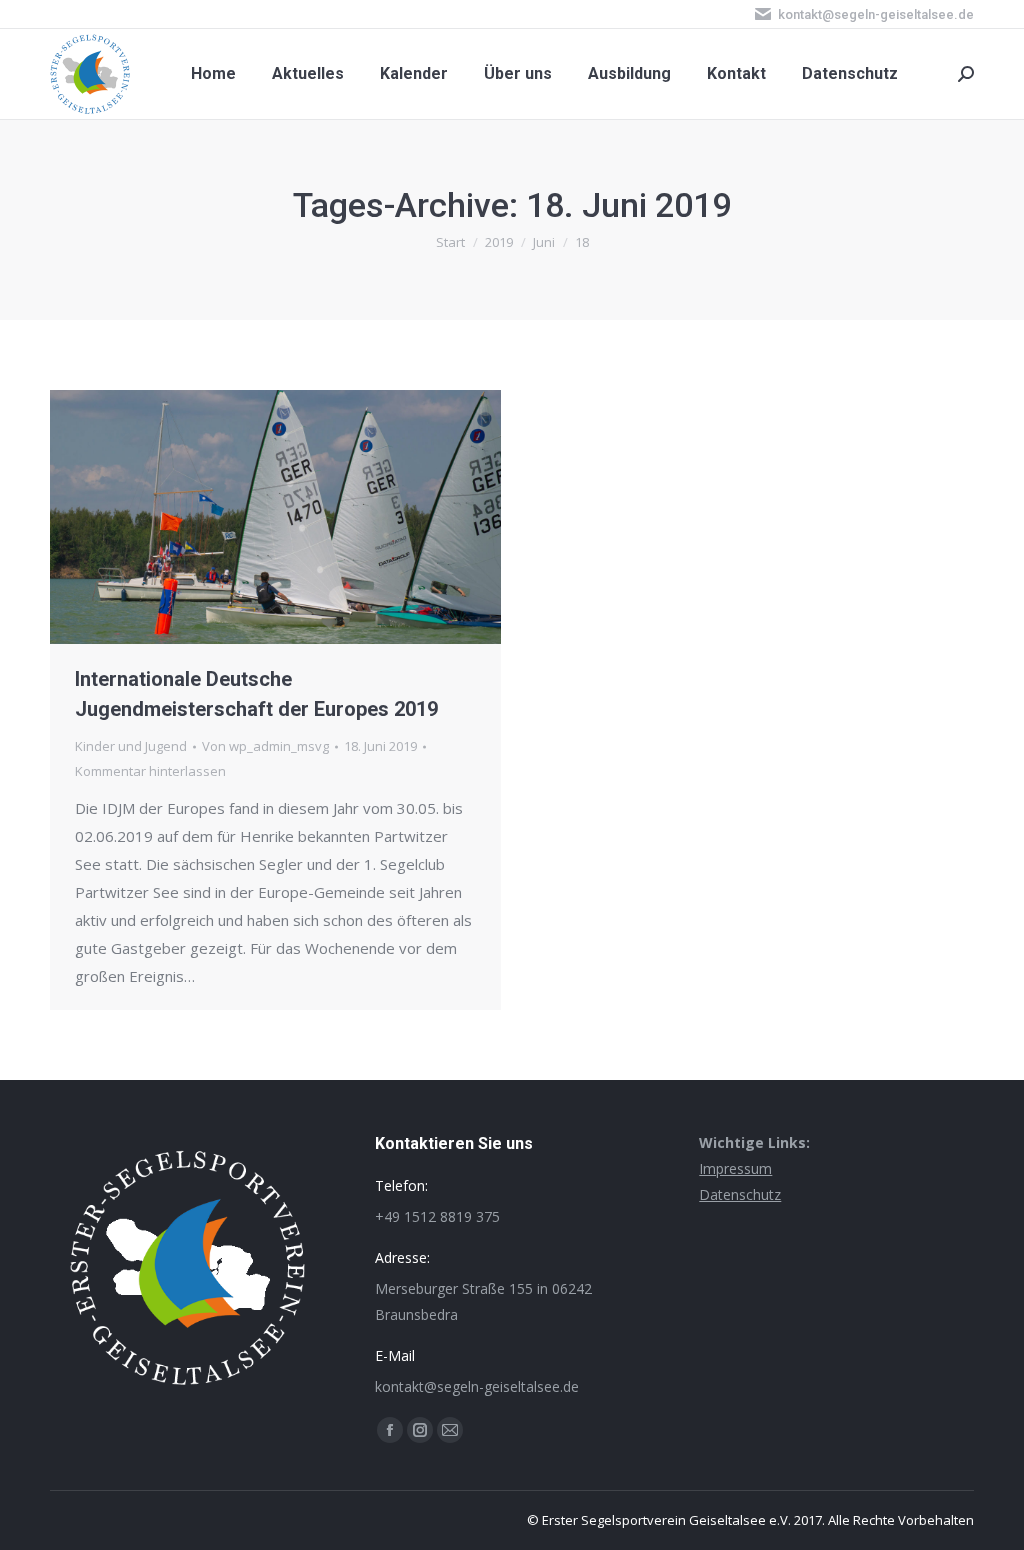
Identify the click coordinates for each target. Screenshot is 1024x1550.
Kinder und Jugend (131, 746)
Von (265, 746)
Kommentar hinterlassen (150, 771)
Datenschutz (740, 1194)
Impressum (735, 1168)
